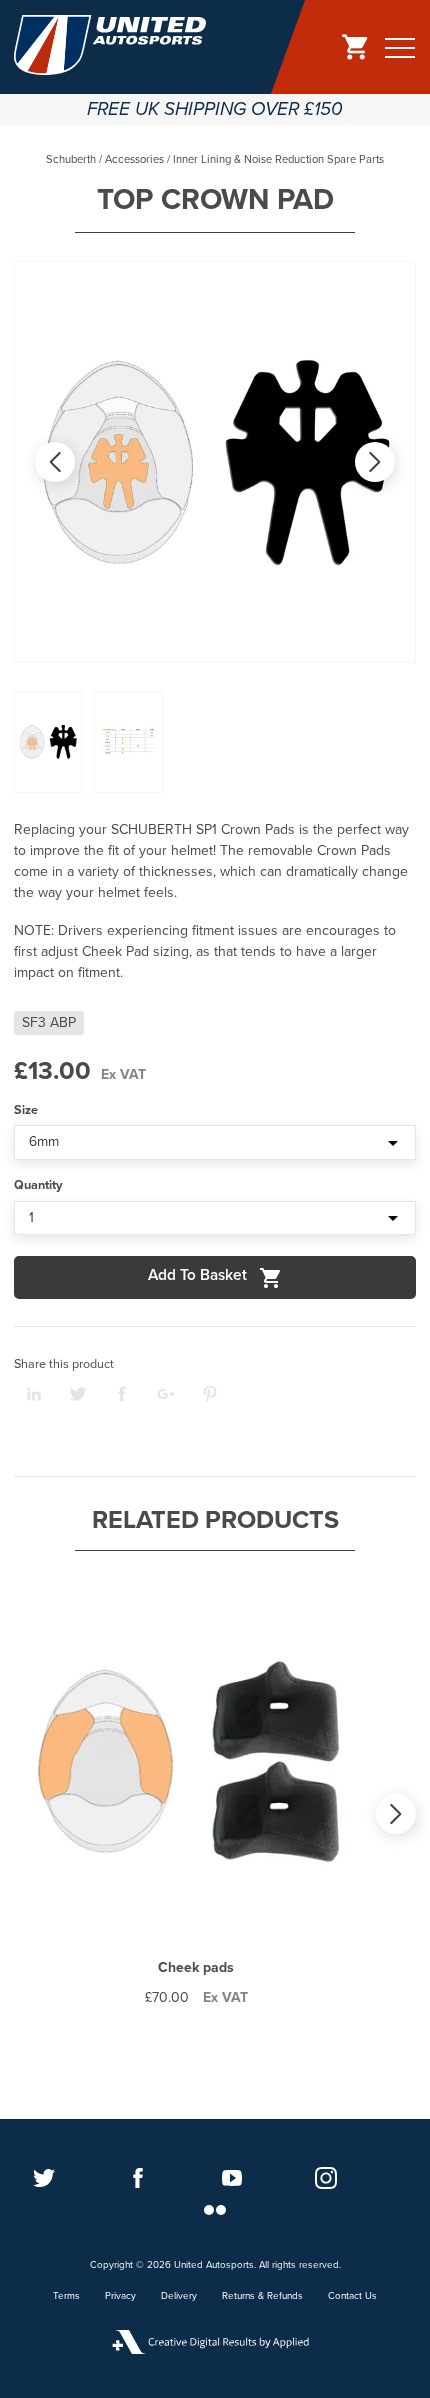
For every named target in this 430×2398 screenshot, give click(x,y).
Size (26, 1110)
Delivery (179, 2296)
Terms (66, 2296)
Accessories (134, 159)
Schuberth (71, 159)
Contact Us (352, 2296)
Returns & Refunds (262, 2296)
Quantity (38, 1185)
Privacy (120, 2296)
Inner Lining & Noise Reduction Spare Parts (278, 159)
